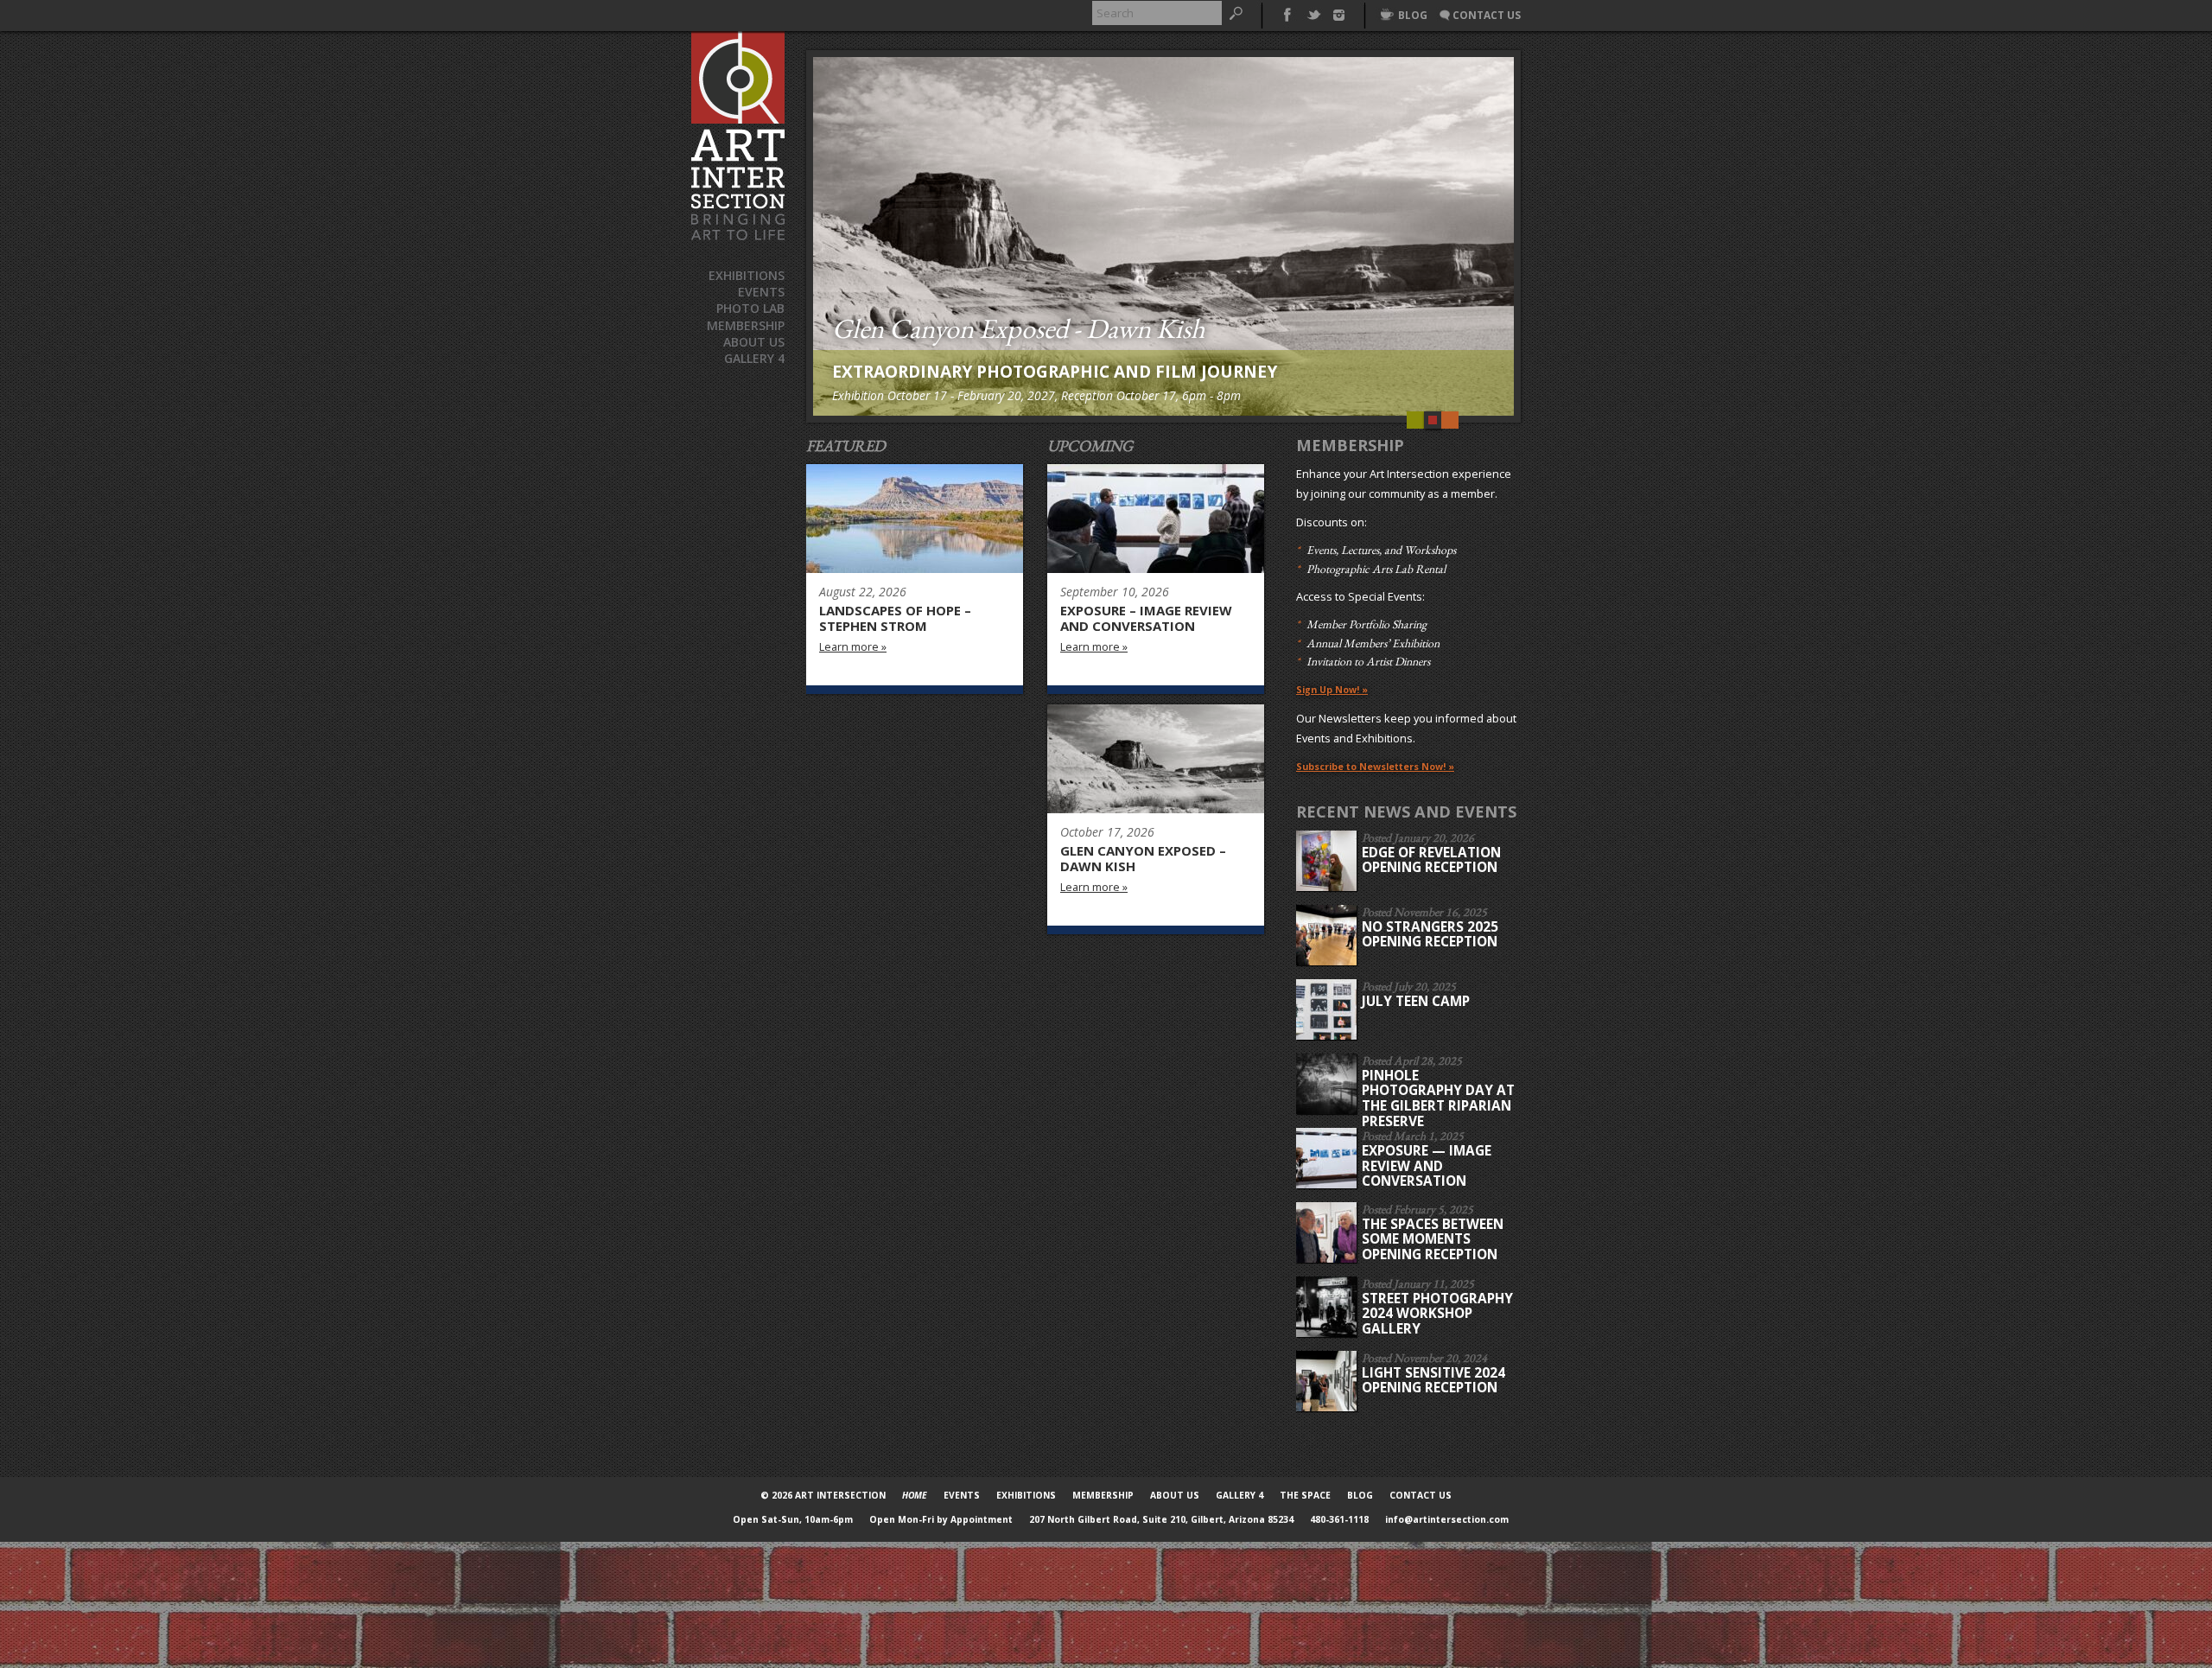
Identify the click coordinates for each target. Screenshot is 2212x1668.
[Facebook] (1287, 13)
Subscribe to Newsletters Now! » (1375, 767)
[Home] (738, 136)
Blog (1360, 1495)
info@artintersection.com (1447, 1519)
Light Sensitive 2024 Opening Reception (1433, 1381)
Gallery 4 (754, 358)
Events (761, 292)
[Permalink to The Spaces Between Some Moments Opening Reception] (1328, 1232)
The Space (1305, 1495)
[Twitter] (1313, 13)
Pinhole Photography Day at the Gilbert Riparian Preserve (1438, 1098)
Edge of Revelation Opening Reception (1431, 860)
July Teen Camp (1416, 1001)
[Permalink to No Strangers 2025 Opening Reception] (1328, 935)
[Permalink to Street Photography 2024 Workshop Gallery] (1328, 1307)
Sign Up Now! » (1332, 690)
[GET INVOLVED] (1156, 519)
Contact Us (1421, 1495)
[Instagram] (1339, 13)
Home (915, 1495)
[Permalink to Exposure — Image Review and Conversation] (1328, 1158)
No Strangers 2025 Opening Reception (1430, 935)
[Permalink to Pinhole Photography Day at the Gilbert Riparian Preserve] (1328, 1084)
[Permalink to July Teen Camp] (1328, 1009)
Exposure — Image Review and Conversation (1427, 1166)
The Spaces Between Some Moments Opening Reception (1433, 1239)
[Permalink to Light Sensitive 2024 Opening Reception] (1328, 1381)
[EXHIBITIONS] (1156, 759)
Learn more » (853, 648)
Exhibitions (747, 275)
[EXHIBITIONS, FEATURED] (915, 519)
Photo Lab (750, 308)
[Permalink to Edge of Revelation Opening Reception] (1328, 861)
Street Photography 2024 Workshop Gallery (1437, 1314)
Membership (746, 325)
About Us (754, 342)
